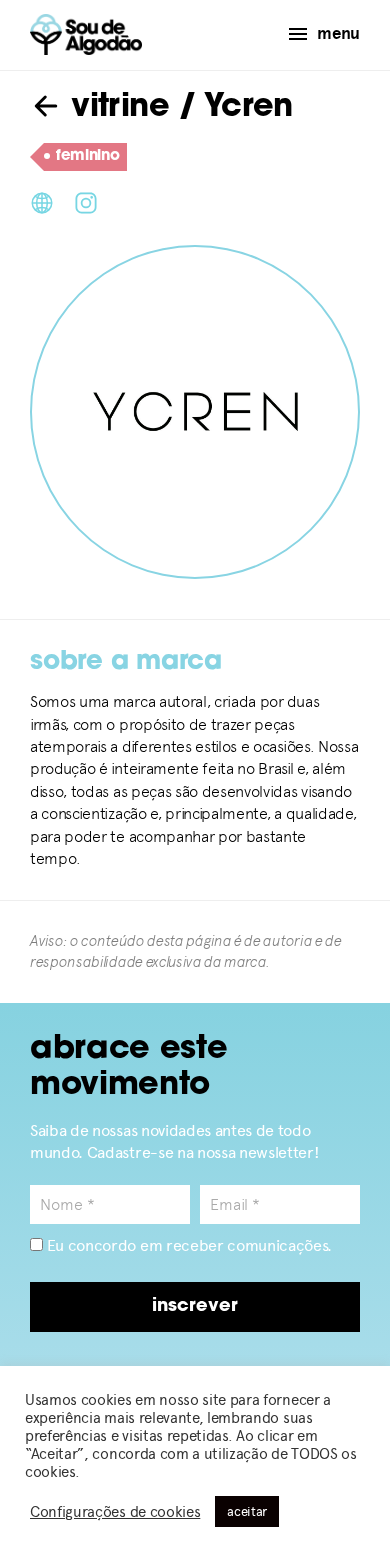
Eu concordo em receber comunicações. (187, 1245)
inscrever (195, 1307)
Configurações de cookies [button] (115, 1512)
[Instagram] (86, 201)
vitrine (115, 108)
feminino (87, 156)
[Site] (42, 201)
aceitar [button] (247, 1511)
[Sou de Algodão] (86, 34)
